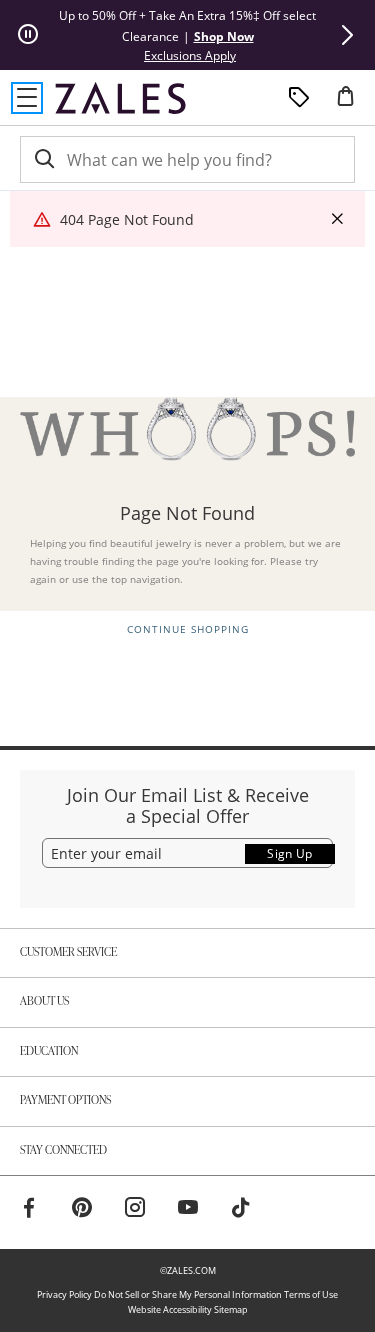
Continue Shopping (188, 629)
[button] (347, 35)
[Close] (337, 219)
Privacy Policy (64, 1294)
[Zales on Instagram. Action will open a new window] (135, 1210)
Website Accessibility (170, 1309)
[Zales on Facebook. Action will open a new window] (29, 1210)
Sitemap (231, 1309)
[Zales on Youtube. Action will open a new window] (188, 1210)
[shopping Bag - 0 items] (353, 104)
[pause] (28, 35)
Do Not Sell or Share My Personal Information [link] (188, 1294)
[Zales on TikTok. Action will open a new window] (241, 1210)
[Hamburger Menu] (27, 98)
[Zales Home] (120, 98)
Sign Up (290, 853)
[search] (43, 159)
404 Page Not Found (127, 219)
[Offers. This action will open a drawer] (299, 98)
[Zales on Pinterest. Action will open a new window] (82, 1210)
